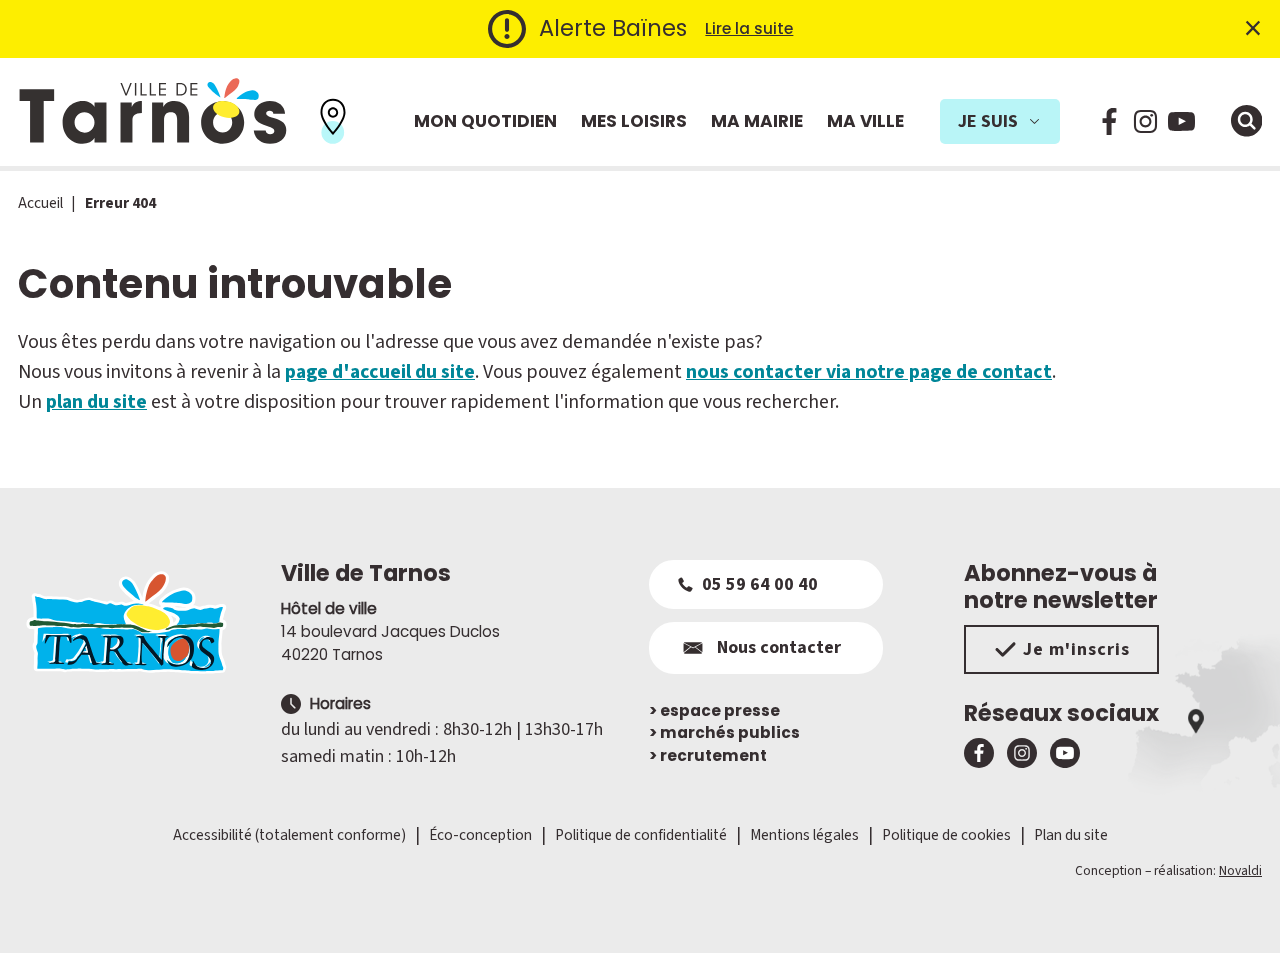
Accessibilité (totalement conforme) (289, 835)
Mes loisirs (634, 121)
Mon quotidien (485, 121)
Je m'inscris (1076, 649)
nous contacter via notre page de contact (869, 372)
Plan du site (1071, 835)
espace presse (714, 710)
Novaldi (1240, 870)
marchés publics (724, 732)
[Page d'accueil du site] (140, 622)
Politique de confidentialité (641, 835)
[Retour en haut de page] (1237, 910)
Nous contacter (779, 647)
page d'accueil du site (380, 372)
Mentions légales (804, 835)
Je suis (988, 121)
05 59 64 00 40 (760, 584)
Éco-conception (480, 835)
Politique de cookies (946, 835)
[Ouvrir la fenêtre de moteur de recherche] (1247, 121)
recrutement (708, 755)
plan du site (96, 402)
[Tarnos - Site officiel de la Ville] (153, 112)
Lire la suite (749, 28)
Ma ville (865, 121)
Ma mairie (757, 121)
